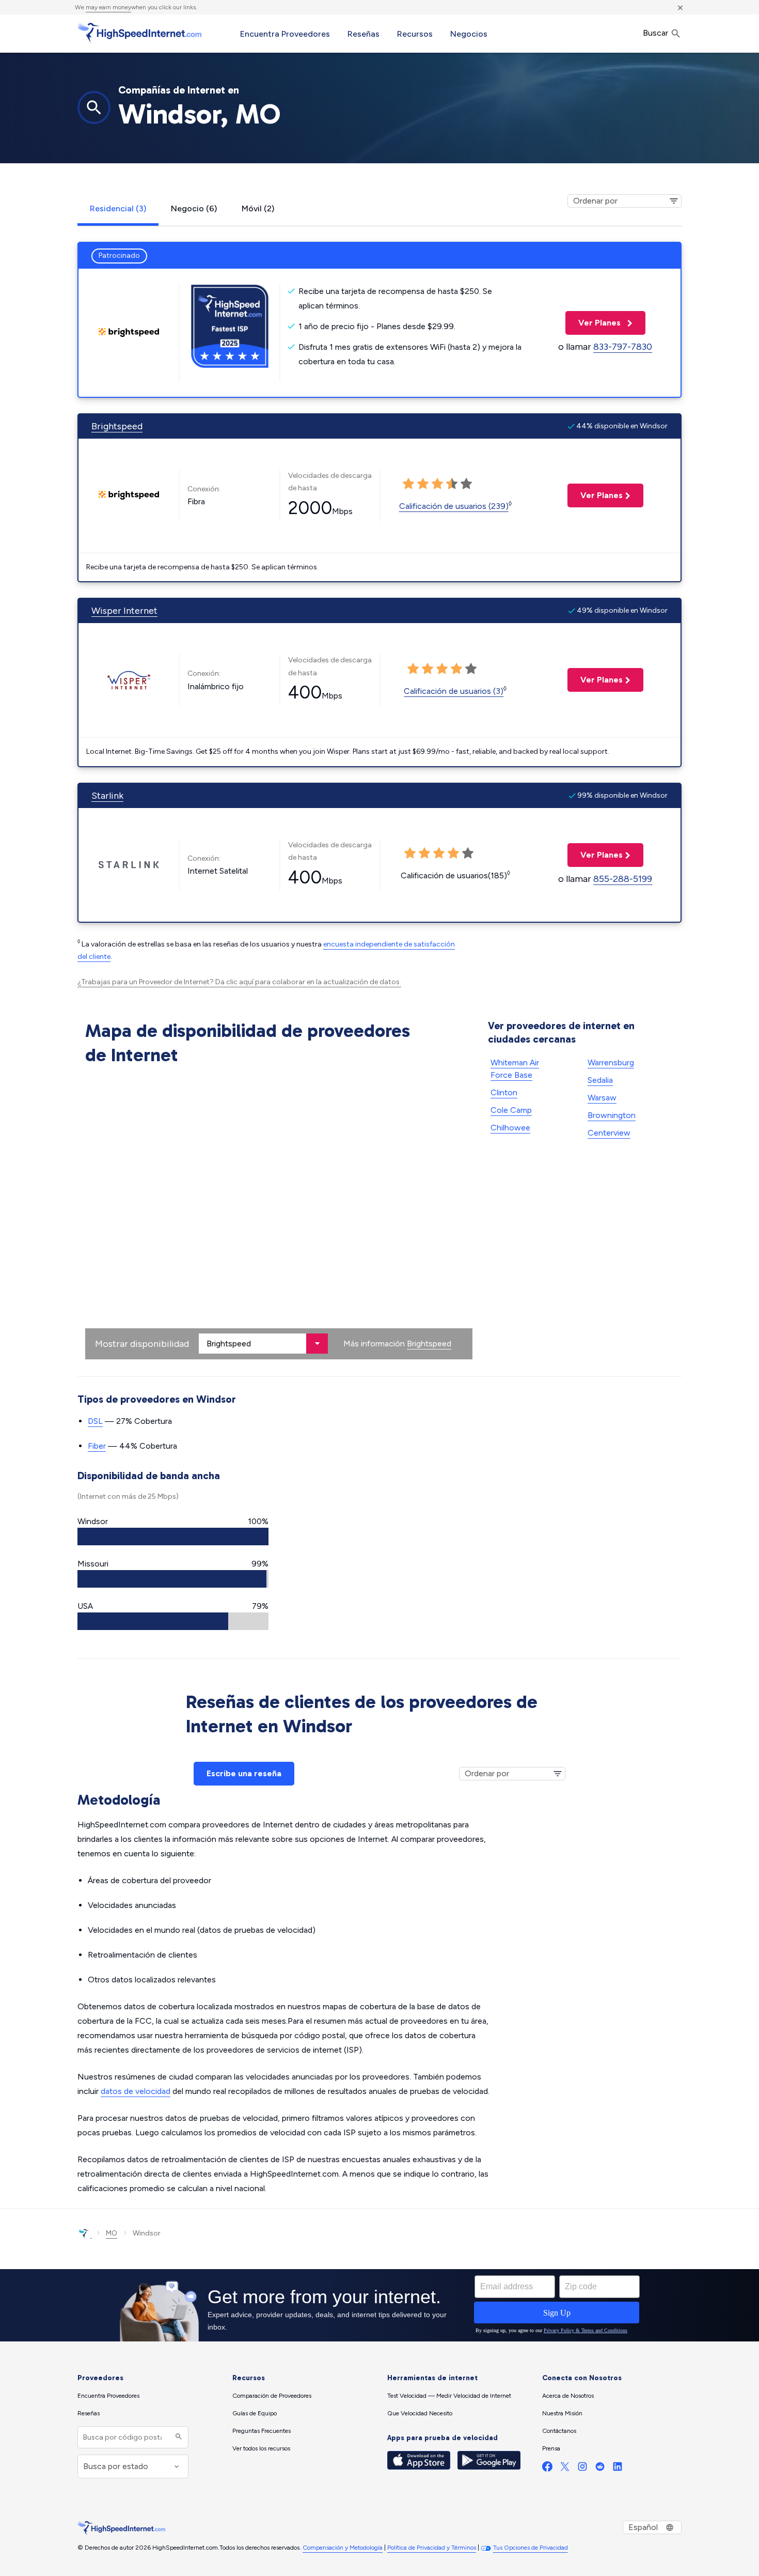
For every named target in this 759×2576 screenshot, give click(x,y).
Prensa (551, 2448)
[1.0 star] (413, 669)
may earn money (108, 7)
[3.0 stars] (442, 669)
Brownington (612, 1115)
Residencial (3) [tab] (118, 208)
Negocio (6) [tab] (194, 208)
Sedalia (600, 1080)
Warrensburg (611, 1062)
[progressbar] (173, 1537)
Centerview (609, 1133)
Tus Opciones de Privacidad (531, 2548)
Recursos (415, 34)
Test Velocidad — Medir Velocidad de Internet (449, 2396)
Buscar (657, 33)
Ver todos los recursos (261, 2448)
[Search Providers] (177, 2437)
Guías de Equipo (255, 2413)
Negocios (469, 34)
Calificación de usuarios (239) (454, 506)
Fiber (97, 1446)
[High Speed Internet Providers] (139, 33)
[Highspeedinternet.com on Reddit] (600, 2469)
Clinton (504, 1092)
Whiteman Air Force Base (515, 1069)
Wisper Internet (124, 611)
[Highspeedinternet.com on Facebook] (547, 2469)
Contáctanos (559, 2431)
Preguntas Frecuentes (262, 2431)
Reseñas (363, 34)
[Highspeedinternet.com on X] (565, 2469)
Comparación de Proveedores (272, 2396)
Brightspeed (117, 426)
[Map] (279, 1215)
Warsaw (602, 1098)
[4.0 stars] (456, 669)
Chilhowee (510, 1128)
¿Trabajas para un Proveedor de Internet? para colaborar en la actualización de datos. (239, 982)
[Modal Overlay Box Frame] (379, 2305)
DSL (95, 1421)
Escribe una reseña (244, 1773)
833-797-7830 (623, 347)
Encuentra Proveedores (285, 34)
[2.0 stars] (428, 669)
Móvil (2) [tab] (258, 208)
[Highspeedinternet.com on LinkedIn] (618, 2469)
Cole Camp (511, 1110)
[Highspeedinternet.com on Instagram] (582, 2469)
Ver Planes (594, 323)
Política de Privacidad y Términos (432, 2548)
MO (112, 2233)
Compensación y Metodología (343, 2548)
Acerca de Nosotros (568, 2396)
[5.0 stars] (471, 669)
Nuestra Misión (562, 2413)
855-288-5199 (623, 879)
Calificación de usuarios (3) (454, 691)
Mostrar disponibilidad (142, 1344)
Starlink (107, 796)
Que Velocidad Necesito (420, 2413)
